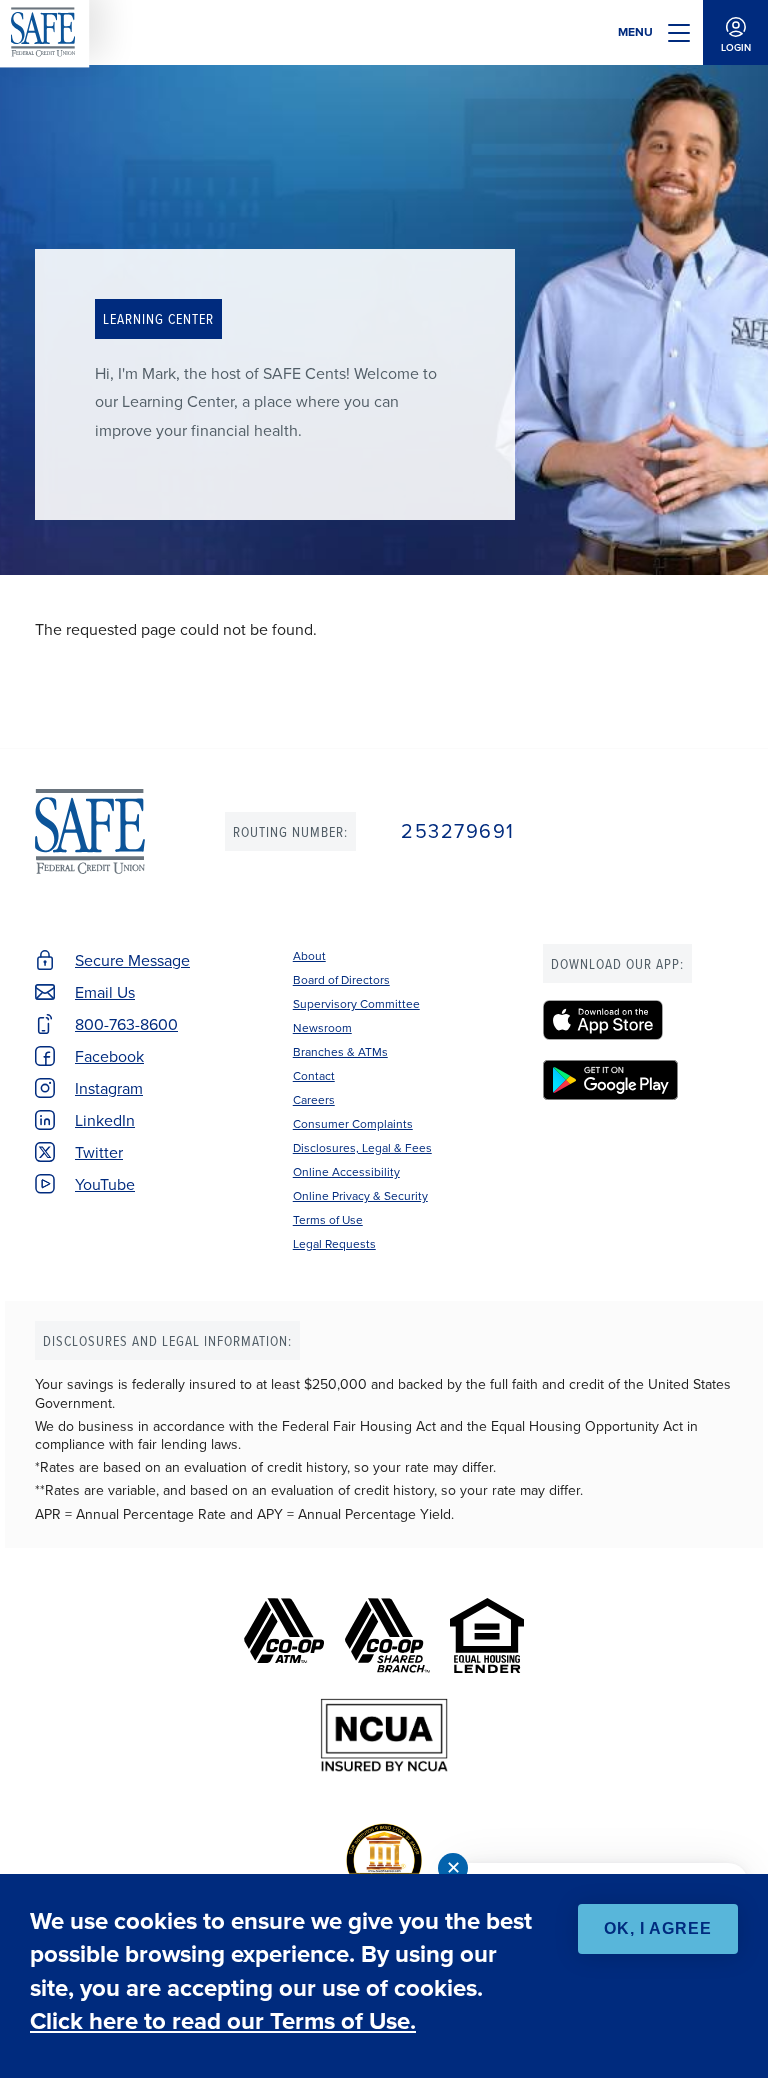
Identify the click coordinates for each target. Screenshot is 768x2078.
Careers (314, 1099)
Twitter (99, 1152)
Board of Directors (341, 979)
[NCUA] (384, 1735)
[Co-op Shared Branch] (387, 1635)
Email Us (105, 992)
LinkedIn (105, 1120)
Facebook (109, 1056)
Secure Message (132, 960)
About (309, 955)
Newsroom (322, 1027)
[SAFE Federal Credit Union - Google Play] (638, 1080)
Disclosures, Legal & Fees (362, 1147)
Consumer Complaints (353, 1123)
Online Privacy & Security (360, 1195)
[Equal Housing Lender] (487, 1635)
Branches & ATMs (340, 1051)
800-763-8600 (126, 1024)
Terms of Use (328, 1219)
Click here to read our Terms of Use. (223, 2020)
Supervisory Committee (356, 1003)
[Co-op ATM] (284, 1635)
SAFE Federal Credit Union (90, 831)
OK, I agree (658, 1928)
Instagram (109, 1088)
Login (736, 47)
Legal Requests (334, 1243)
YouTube (105, 1184)
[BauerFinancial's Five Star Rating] (384, 1860)
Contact (314, 1075)
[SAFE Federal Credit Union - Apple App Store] (638, 1020)
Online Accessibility (346, 1171)
